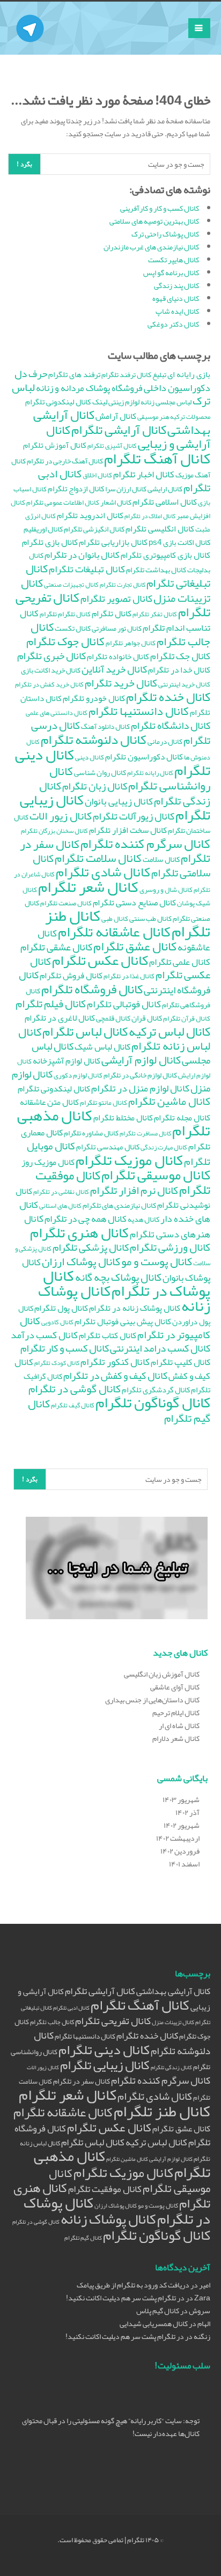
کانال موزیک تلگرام (129, 1160)
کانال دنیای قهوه (176, 298)
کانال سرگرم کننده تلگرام (145, 843)
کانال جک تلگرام (180, 656)
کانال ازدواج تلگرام (76, 489)
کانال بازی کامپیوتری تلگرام (165, 555)
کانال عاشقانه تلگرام (114, 932)
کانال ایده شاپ (177, 311)
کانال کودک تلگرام (57, 1363)
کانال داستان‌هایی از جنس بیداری (152, 1700)
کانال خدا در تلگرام (179, 670)
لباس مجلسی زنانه (166, 402)
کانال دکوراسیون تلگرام (144, 757)
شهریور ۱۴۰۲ (182, 1825)
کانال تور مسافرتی (117, 628)
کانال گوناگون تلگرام (153, 1403)
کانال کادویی (57, 1322)
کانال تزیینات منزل (173, 2022)
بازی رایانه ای (189, 374)
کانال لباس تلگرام (85, 1031)
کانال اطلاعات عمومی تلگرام (63, 503)
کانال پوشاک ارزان (81, 1261)
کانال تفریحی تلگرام (113, 2021)
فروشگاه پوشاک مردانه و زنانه (89, 388)
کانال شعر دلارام (176, 1738)
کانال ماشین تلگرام (169, 1101)
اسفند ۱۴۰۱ (184, 1864)
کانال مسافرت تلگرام (145, 1133)
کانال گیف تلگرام (73, 1405)
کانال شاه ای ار (179, 1725)
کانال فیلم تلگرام (51, 1004)
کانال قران (147, 1018)
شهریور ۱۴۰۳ (181, 1799)
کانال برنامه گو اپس (171, 272)
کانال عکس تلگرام (100, 960)
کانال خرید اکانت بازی (51, 670)
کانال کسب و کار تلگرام (65, 1348)
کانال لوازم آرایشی (141, 1060)
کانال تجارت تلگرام (123, 585)
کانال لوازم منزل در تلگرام (140, 1088)
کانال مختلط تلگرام (123, 1118)
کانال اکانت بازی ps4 (179, 542)
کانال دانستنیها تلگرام (139, 711)
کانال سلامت (161, 859)
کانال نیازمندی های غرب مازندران (151, 247)
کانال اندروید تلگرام (90, 515)
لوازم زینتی (124, 402)
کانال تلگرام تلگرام (65, 614)
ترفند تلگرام (119, 375)
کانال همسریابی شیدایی (154, 2323)
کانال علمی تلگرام (180, 962)
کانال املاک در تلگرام (150, 516)
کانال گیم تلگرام (83, 2238)
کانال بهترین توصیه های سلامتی (154, 221)
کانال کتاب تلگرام (108, 1335)
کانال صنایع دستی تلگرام (134, 903)
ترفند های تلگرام (74, 374)
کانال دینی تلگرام (104, 2050)
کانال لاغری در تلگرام (60, 1018)
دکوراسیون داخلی (177, 388)
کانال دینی (90, 757)
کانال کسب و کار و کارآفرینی (160, 208)
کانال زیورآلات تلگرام (134, 816)
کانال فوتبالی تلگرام (124, 1004)
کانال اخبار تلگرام (144, 474)
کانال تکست (73, 628)
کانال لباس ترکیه (170, 1031)
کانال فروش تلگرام (71, 976)
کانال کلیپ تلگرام (181, 1362)
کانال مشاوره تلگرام (91, 1133)
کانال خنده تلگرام (168, 697)
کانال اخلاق (97, 475)
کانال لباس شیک (102, 1047)
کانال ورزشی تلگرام (170, 1247)
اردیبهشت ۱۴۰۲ (178, 1838)
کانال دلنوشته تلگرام (94, 739)
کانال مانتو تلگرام (104, 1103)
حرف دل (31, 374)
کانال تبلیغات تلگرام (87, 569)
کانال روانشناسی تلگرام (130, 778)
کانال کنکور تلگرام (115, 1362)
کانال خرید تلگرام (121, 683)
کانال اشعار (116, 502)
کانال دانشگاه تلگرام (171, 725)
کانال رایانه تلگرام (150, 773)
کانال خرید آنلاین (114, 669)
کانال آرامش (116, 416)
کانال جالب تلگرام (52, 2022)
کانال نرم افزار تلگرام (134, 1190)
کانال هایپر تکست (174, 260)
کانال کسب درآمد (44, 1335)
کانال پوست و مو (157, 1261)
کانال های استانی (60, 1205)
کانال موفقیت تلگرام (105, 2189)
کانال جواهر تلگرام (131, 643)
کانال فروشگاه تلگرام (92, 989)
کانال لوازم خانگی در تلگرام (140, 1075)
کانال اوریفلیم (43, 529)
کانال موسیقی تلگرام (156, 1175)
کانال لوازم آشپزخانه (67, 1061)
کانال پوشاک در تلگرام (127, 1283)
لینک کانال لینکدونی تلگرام (66, 402)
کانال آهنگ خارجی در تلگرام (65, 461)
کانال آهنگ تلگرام (157, 459)
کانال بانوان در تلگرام (82, 555)
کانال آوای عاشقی (175, 1687)
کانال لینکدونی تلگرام (54, 1089)
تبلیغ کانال (152, 375)
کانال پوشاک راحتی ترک (165, 234)
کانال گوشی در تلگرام (75, 1389)
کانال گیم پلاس (158, 2311)
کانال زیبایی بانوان (119, 801)
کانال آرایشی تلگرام (119, 430)
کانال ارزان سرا (126, 489)
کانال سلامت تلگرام (98, 858)
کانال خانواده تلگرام (118, 656)
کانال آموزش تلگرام (55, 445)
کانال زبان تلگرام (95, 786)
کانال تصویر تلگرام (116, 599)
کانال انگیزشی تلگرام (94, 529)
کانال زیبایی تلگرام (105, 2065)
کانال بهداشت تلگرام (156, 570)
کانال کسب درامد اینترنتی (160, 1348)
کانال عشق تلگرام (181, 2129)
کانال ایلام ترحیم (176, 1713)
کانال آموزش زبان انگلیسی (162, 1674)
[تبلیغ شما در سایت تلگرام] (117, 1570)
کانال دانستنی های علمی (57, 713)
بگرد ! (24, 164)
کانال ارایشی (165, 489)
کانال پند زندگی (176, 285)
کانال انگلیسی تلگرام (160, 529)
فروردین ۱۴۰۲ (180, 1851)
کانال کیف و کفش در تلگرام (115, 1376)
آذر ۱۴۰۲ (187, 1812)
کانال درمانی (165, 741)
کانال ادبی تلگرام (71, 2008)
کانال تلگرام (112, 614)
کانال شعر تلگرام (88, 887)
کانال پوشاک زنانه (108, 2219)
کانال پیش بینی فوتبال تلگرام (123, 1322)
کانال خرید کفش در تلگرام (49, 684)
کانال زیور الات (61, 816)
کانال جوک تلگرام (65, 641)
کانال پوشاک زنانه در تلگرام (135, 1308)
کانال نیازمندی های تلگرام (119, 1205)
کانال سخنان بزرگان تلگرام (54, 831)
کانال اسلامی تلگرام (165, 502)
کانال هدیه (143, 1219)
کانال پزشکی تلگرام (91, 1247)
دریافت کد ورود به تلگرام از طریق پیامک (133, 2285)
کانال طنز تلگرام (162, 2111)
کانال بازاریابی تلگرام (113, 542)
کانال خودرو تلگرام (94, 698)
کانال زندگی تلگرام (171, 2067)
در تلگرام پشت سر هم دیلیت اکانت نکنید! (125, 2298)
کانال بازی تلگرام (50, 542)
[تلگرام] (30, 15)
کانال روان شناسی (100, 773)
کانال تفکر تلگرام (155, 614)
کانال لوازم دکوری (78, 1075)
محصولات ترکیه (190, 416)
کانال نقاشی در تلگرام (61, 1191)
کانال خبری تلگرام (51, 656)
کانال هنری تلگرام (79, 1232)
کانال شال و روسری (166, 890)
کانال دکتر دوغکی (173, 324)
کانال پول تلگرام (61, 1308)
